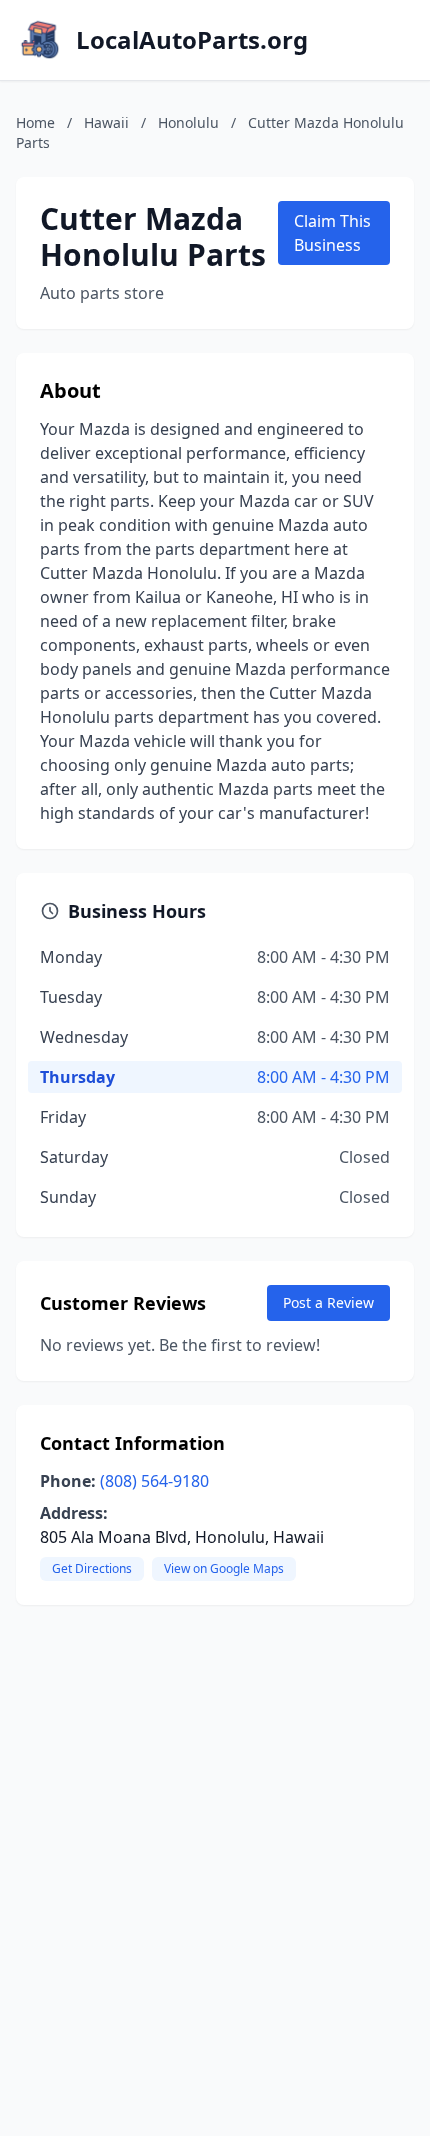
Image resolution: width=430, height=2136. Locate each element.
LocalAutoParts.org (192, 40)
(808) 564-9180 (154, 1481)
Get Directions (92, 1568)
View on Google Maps (224, 1568)
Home (35, 122)
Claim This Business (332, 233)
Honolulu (188, 122)
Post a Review (328, 1302)
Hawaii (106, 122)
